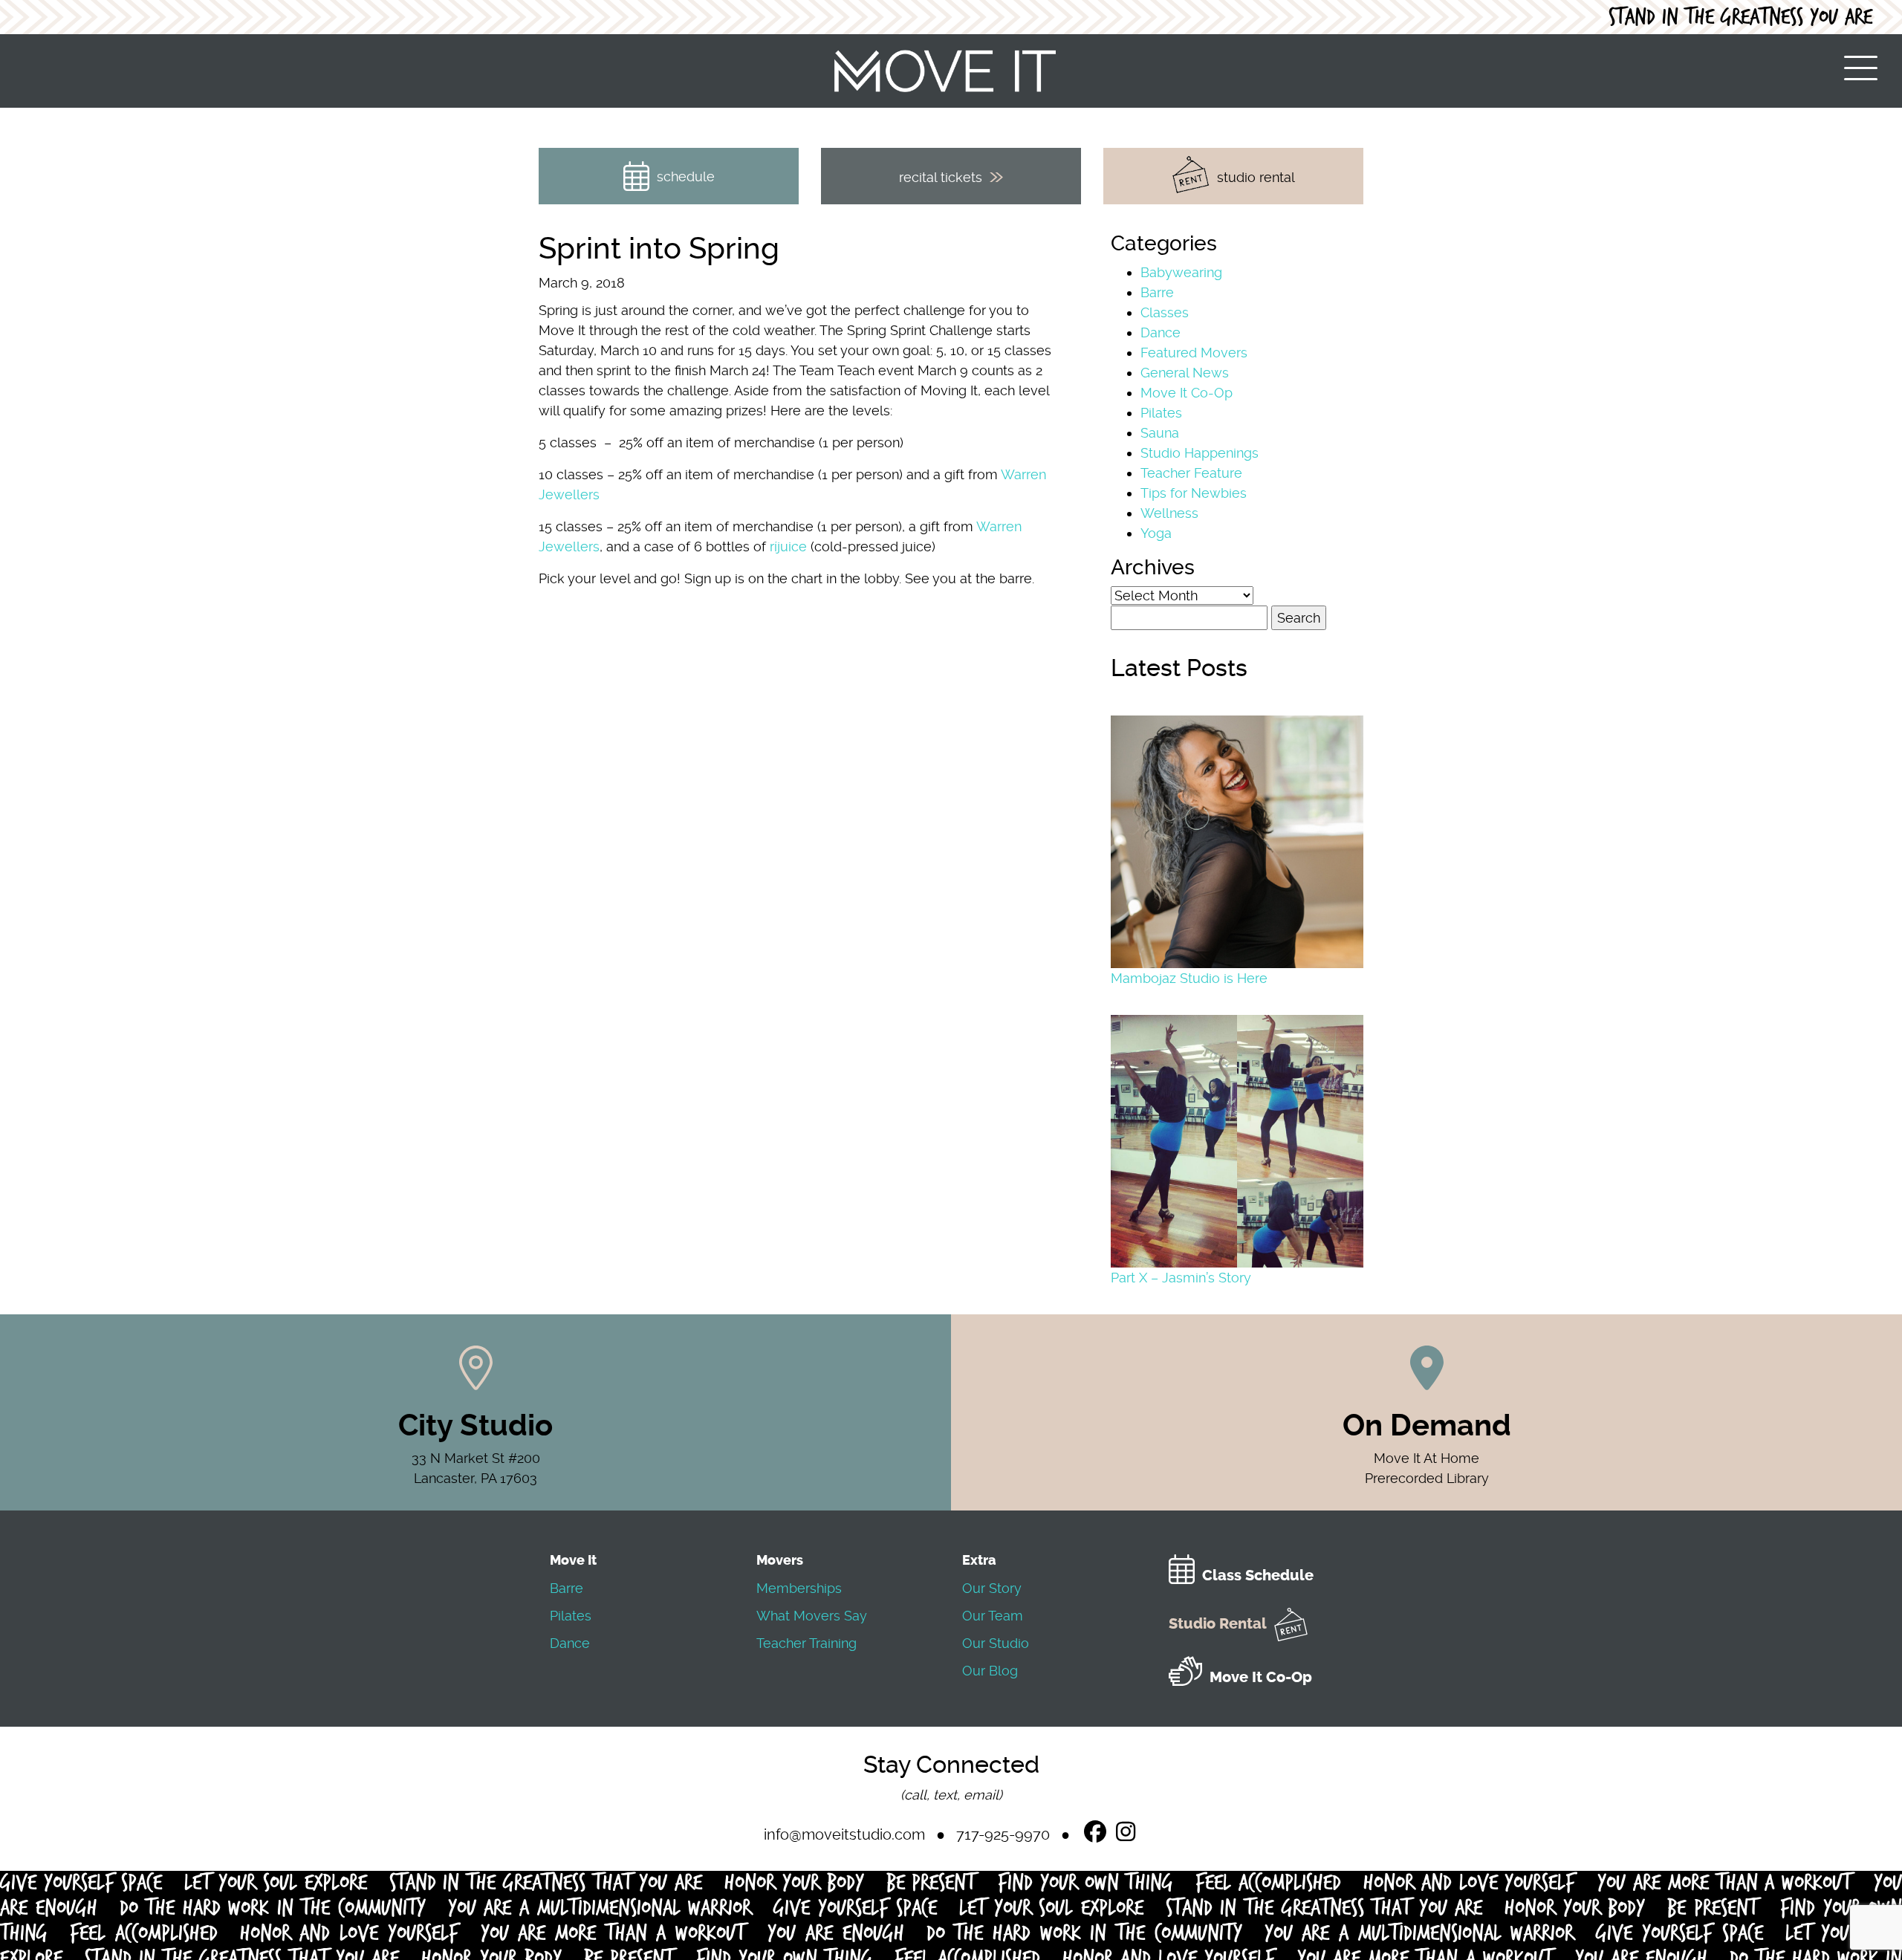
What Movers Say (812, 1616)
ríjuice (788, 546)
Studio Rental (1218, 1624)
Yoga (1156, 533)
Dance (1161, 332)
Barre (1157, 292)
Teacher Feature (1191, 473)
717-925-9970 (1003, 1834)
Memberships (799, 1588)
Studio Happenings (1200, 453)
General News (1185, 373)
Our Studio (996, 1643)
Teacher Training (806, 1643)
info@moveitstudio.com (844, 1834)
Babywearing (1181, 272)
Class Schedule (1258, 1576)
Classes (1165, 312)
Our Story (992, 1588)
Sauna (1160, 433)
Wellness (1169, 513)
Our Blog (990, 1671)
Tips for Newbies (1194, 493)
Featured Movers (1194, 353)
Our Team (993, 1616)
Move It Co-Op (1187, 393)
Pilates (1161, 413)
